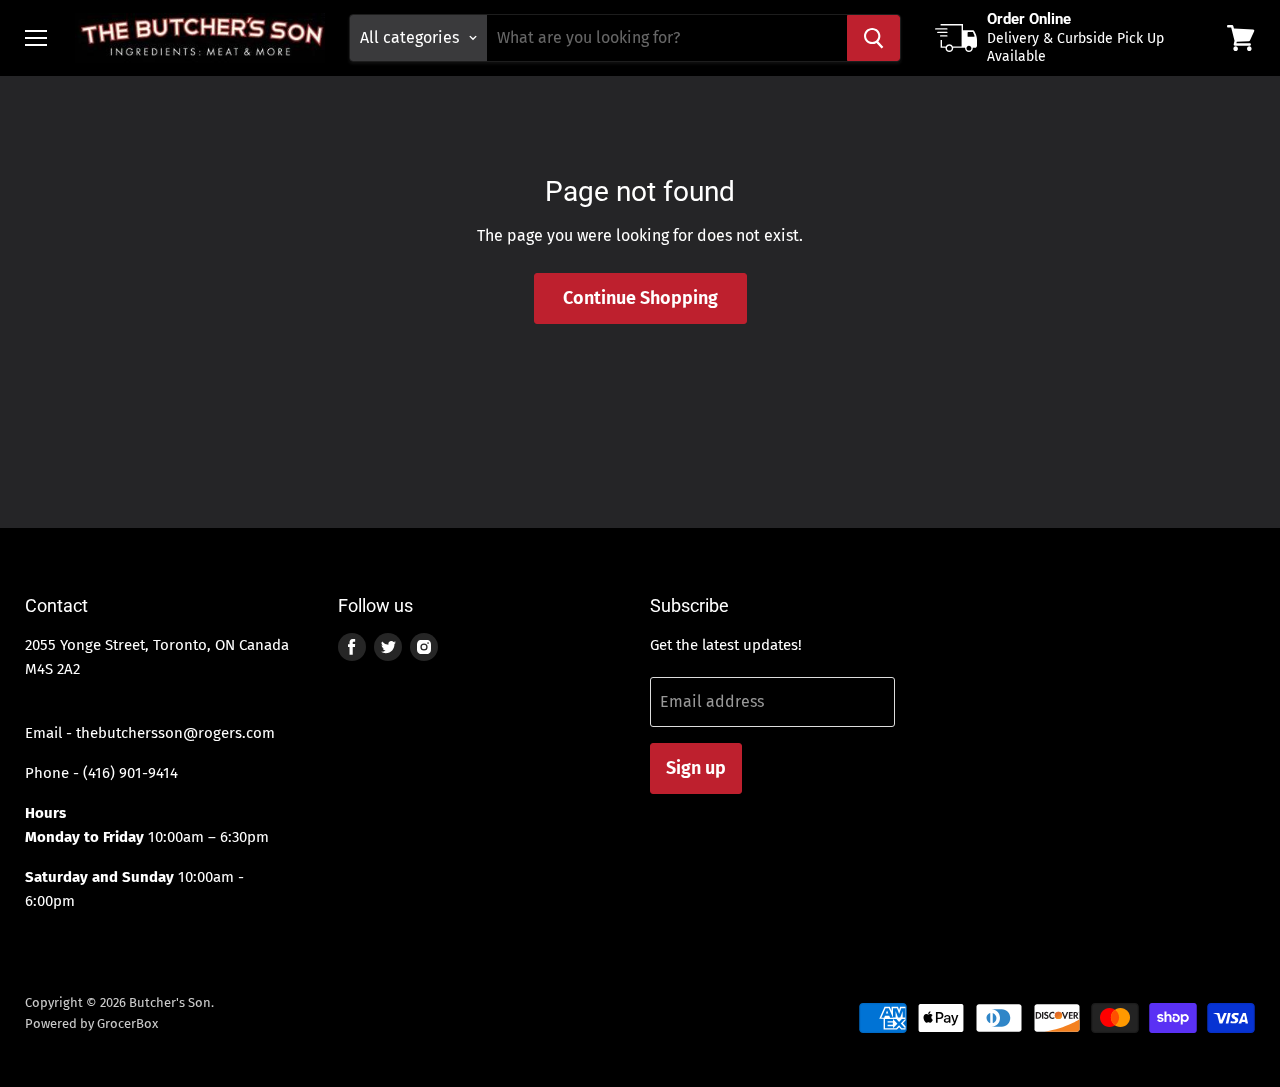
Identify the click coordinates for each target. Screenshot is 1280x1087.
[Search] (873, 38)
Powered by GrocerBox (91, 1023)
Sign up (696, 768)
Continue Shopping (640, 298)
